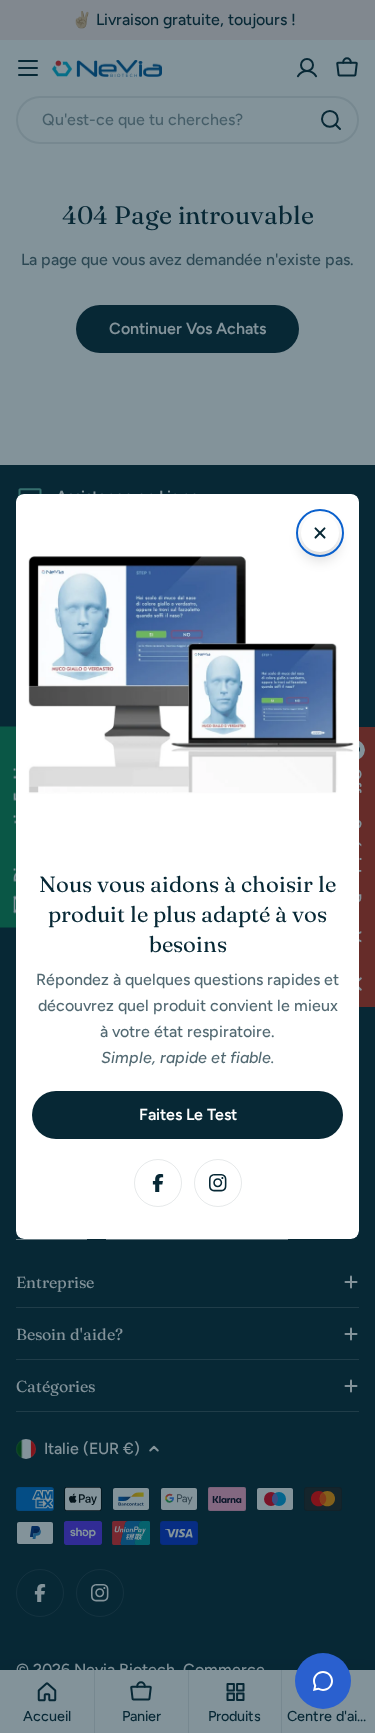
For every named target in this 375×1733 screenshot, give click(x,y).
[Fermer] (320, 533)
